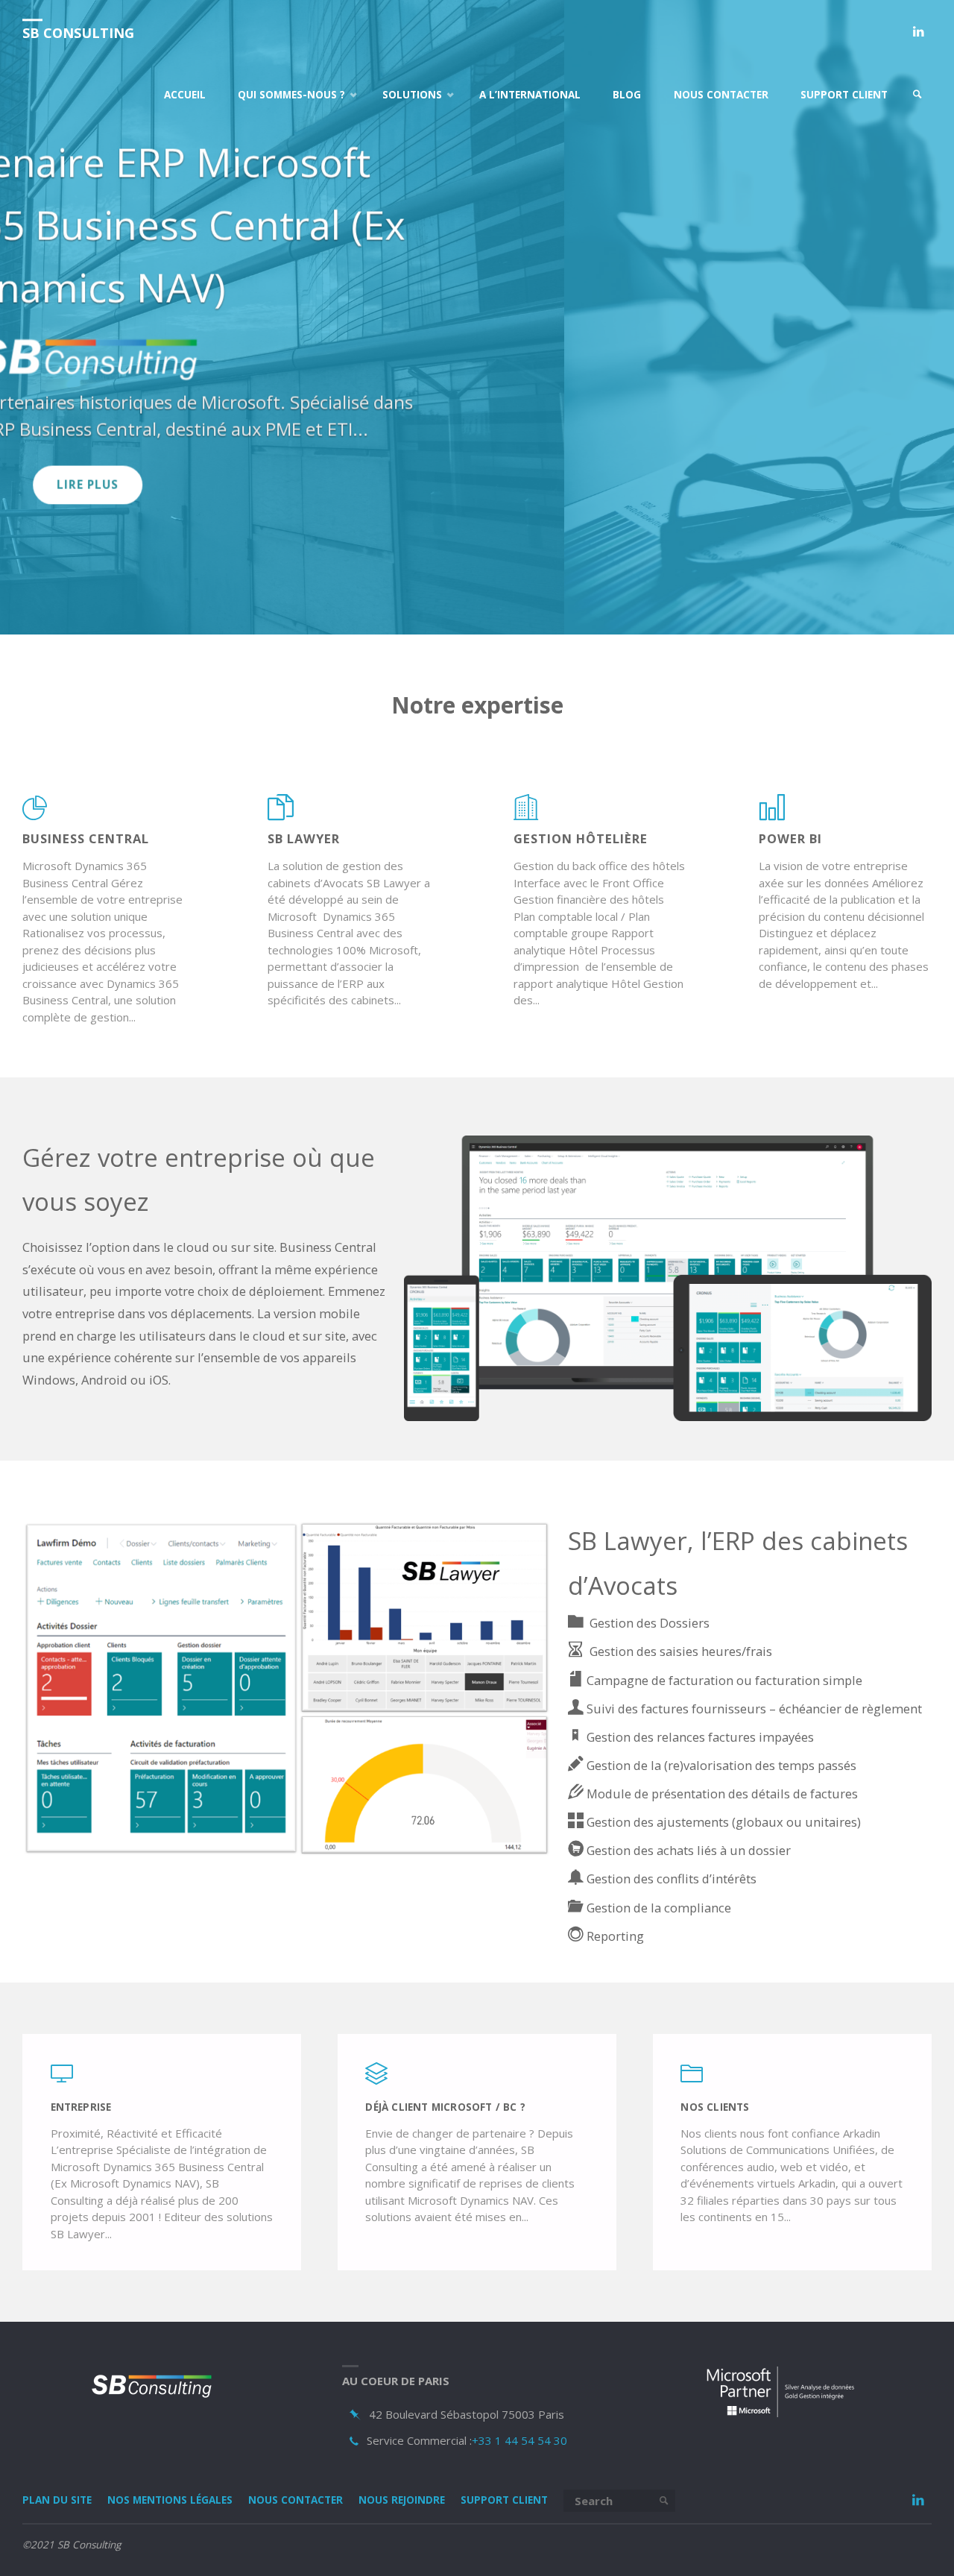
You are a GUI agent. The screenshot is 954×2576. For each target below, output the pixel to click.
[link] (917, 95)
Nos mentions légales (170, 2502)
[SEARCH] (664, 2503)
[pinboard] (356, 2417)
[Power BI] (772, 816)
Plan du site (57, 2502)
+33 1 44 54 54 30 (519, 2442)
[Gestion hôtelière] (527, 816)
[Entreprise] (62, 2081)
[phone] (354, 2442)
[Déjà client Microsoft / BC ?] (376, 2081)
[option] (477, 318)
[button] (447, 617)
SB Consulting (78, 33)
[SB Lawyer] (281, 816)
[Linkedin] (918, 32)
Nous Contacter (296, 2502)
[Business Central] (35, 816)
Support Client (504, 2502)
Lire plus (477, 411)
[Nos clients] (692, 2081)
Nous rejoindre (402, 2502)
